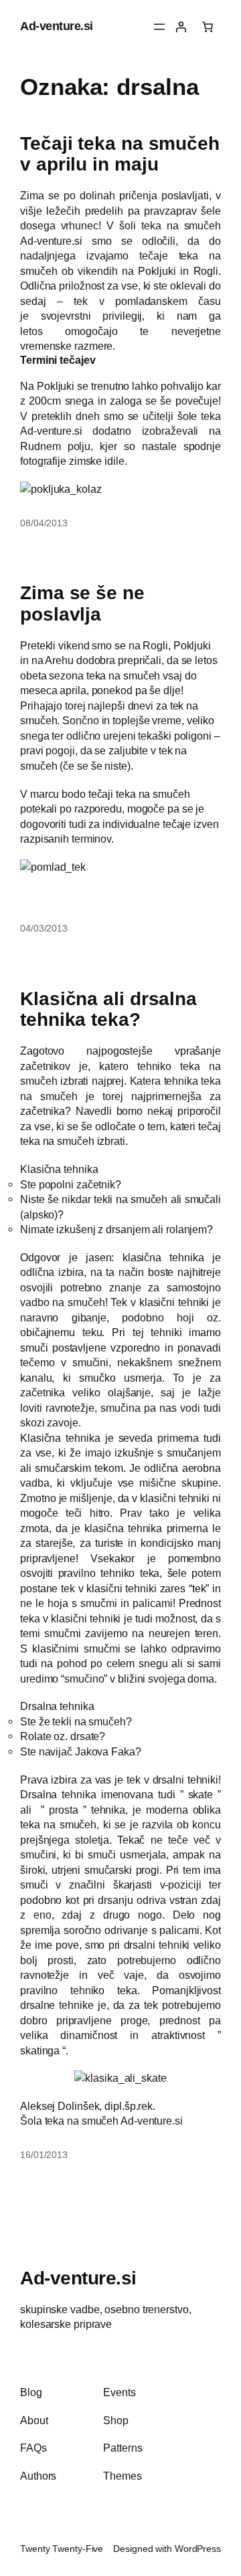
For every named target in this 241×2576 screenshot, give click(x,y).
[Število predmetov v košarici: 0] (208, 27)
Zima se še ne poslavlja (82, 604)
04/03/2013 (44, 928)
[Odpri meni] (159, 27)
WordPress (198, 2549)
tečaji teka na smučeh (139, 794)
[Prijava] (181, 27)
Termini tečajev (58, 360)
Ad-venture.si (57, 26)
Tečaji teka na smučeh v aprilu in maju (120, 154)
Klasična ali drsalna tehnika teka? (108, 1009)
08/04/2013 (44, 523)
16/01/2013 (44, 2155)
